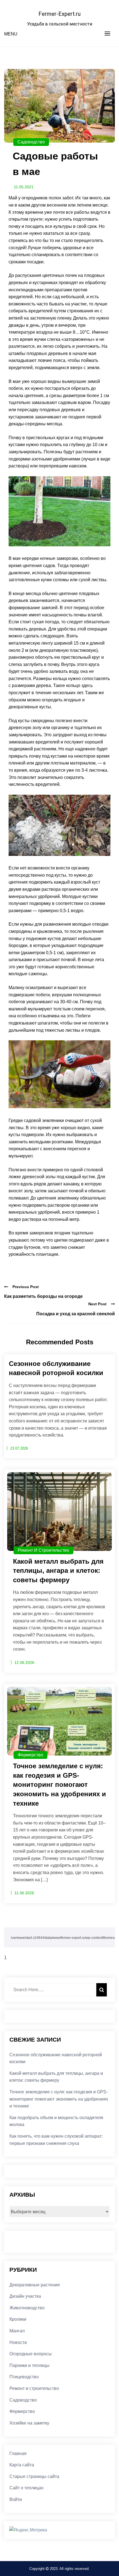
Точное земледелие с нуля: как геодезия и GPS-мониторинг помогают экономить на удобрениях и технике (59, 2099)
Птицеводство (24, 2377)
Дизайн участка (25, 2296)
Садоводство (31, 142)
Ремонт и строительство (43, 1550)
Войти (16, 2499)
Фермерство (30, 1755)
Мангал (17, 2331)
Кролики (18, 2319)
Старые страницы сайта (34, 2476)
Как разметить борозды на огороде (43, 1296)
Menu (11, 34)
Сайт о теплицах (26, 2488)
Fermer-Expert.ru (59, 14)
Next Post (97, 1304)
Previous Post (26, 1287)
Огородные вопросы (31, 2354)
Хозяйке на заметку (29, 2423)
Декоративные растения (35, 2285)
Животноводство (27, 2308)
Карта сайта (22, 2465)
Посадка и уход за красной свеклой (76, 1314)
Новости (18, 2342)
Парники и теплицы (29, 2365)
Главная (18, 2453)
